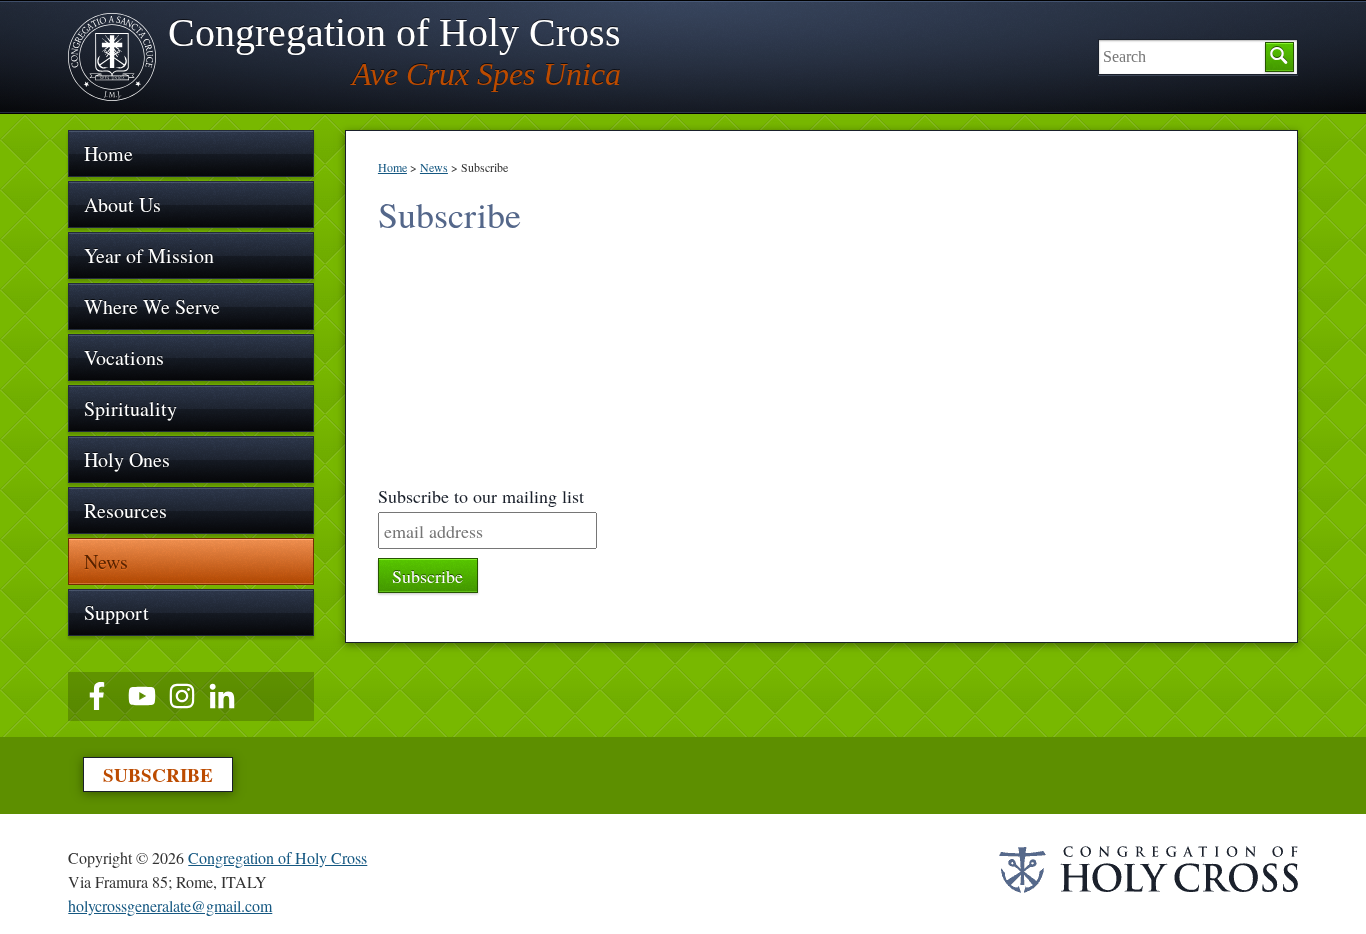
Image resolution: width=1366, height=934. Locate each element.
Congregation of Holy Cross (277, 857)
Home (392, 167)
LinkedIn (222, 696)
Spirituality (130, 408)
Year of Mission (149, 255)
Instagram (182, 696)
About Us (122, 204)
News (434, 167)
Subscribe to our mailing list (481, 496)
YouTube (142, 696)
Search (1279, 56)
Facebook (102, 696)
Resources (125, 510)
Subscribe (158, 775)
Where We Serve (152, 306)
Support (116, 612)
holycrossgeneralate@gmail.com (170, 905)
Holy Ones (127, 459)
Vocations (124, 357)
